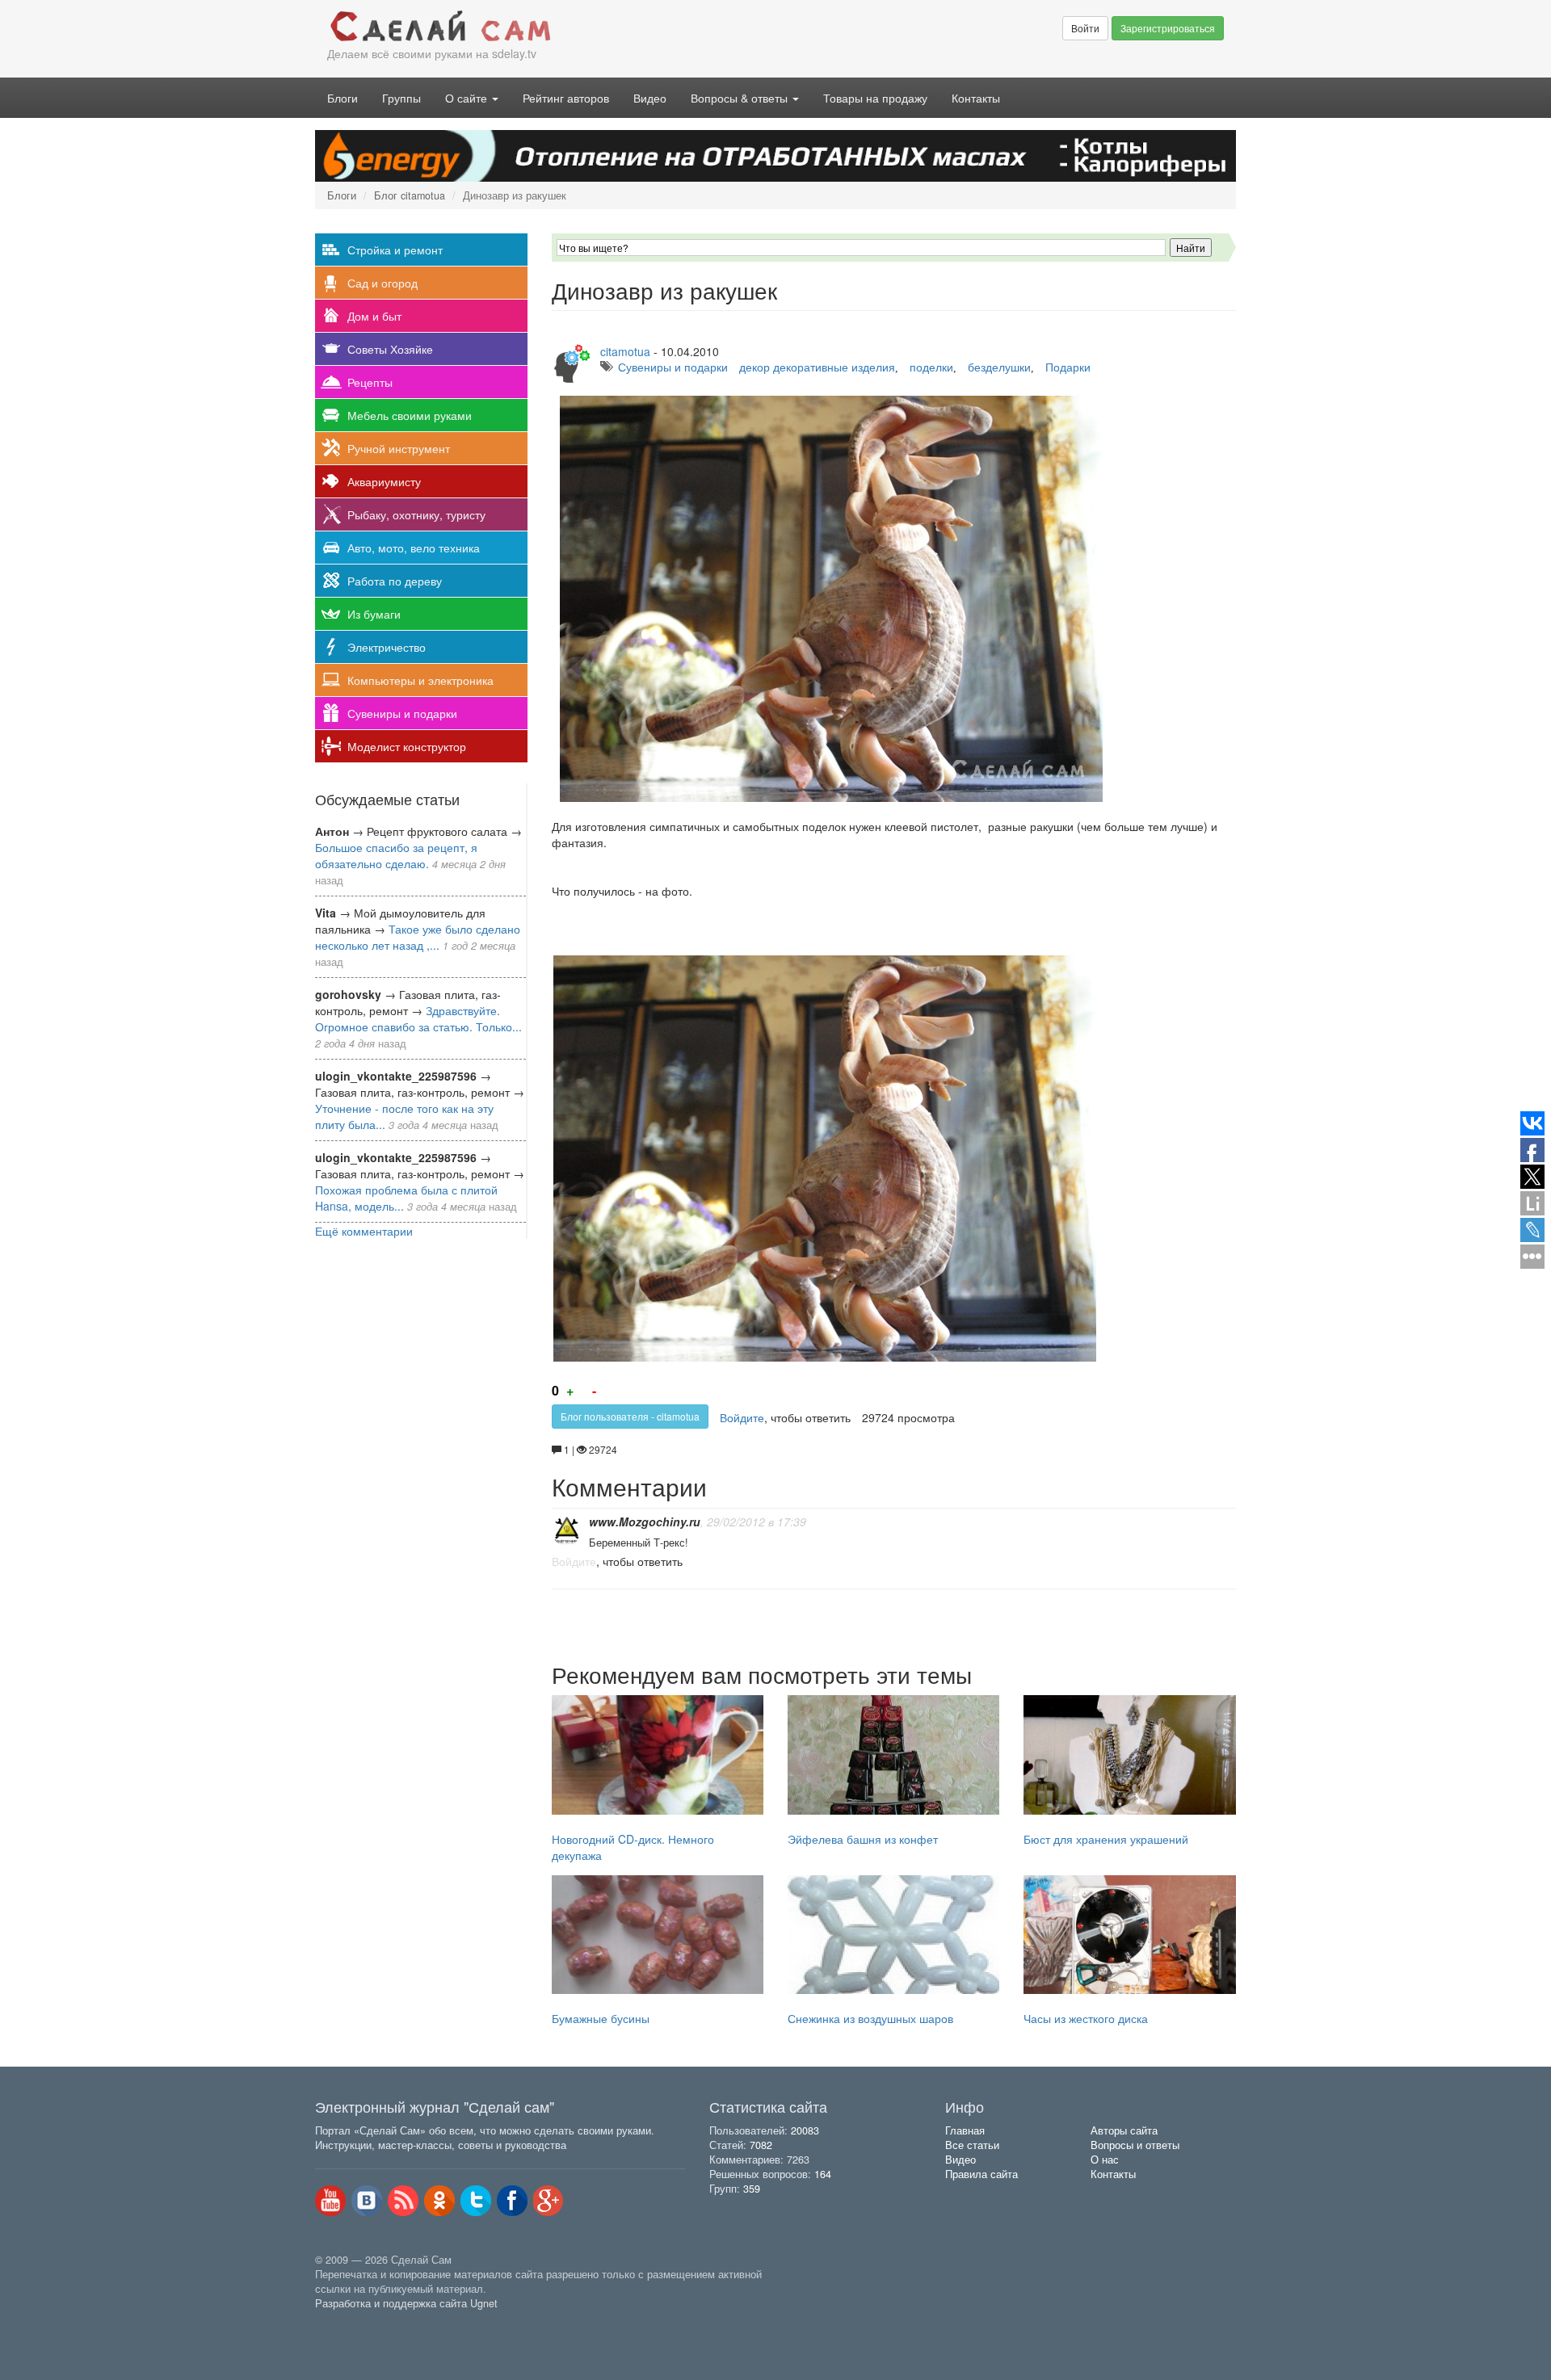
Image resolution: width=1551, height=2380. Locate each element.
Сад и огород (382, 283)
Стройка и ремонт (395, 250)
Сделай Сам (545, 27)
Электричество (387, 647)
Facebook (512, 2201)
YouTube (330, 2201)
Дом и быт (374, 316)
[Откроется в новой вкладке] (351, 2322)
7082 (761, 2145)
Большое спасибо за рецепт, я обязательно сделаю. (396, 855)
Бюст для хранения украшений (1106, 1839)
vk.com (367, 2201)
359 (752, 2189)
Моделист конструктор (407, 746)
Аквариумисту (384, 481)
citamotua (625, 351)
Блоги (343, 98)
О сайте (468, 98)
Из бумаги (374, 614)
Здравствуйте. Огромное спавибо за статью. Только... (418, 1018)
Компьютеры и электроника (420, 680)
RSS (403, 2201)
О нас (1105, 2160)
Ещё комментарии (364, 1231)
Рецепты (370, 382)
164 (823, 2174)
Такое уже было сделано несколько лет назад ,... (418, 937)
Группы (401, 98)
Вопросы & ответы (741, 98)
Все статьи (972, 2145)
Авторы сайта (1124, 2130)
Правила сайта (981, 2174)
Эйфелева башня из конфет (863, 1839)
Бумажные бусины (601, 2018)
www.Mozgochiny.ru (645, 1522)
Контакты (976, 98)
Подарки (1068, 367)
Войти (1085, 28)
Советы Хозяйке (390, 349)
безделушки (999, 367)
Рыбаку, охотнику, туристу (416, 514)
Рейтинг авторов (566, 98)
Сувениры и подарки (402, 713)
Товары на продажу (875, 98)
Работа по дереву (395, 581)
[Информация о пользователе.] (566, 1531)
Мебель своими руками (410, 415)
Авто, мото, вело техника (414, 548)
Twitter (476, 2201)
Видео (650, 98)
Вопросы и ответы (1135, 2145)
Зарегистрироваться (1168, 28)
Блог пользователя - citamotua (630, 1416)
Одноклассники (439, 2201)
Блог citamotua (410, 195)
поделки (931, 367)
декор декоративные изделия (817, 367)
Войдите (742, 1417)
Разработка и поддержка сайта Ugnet (406, 2303)
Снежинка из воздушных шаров (870, 2018)
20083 (805, 2130)
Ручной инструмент (399, 448)
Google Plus (549, 2201)
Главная (965, 2130)
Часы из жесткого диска (1086, 2018)
